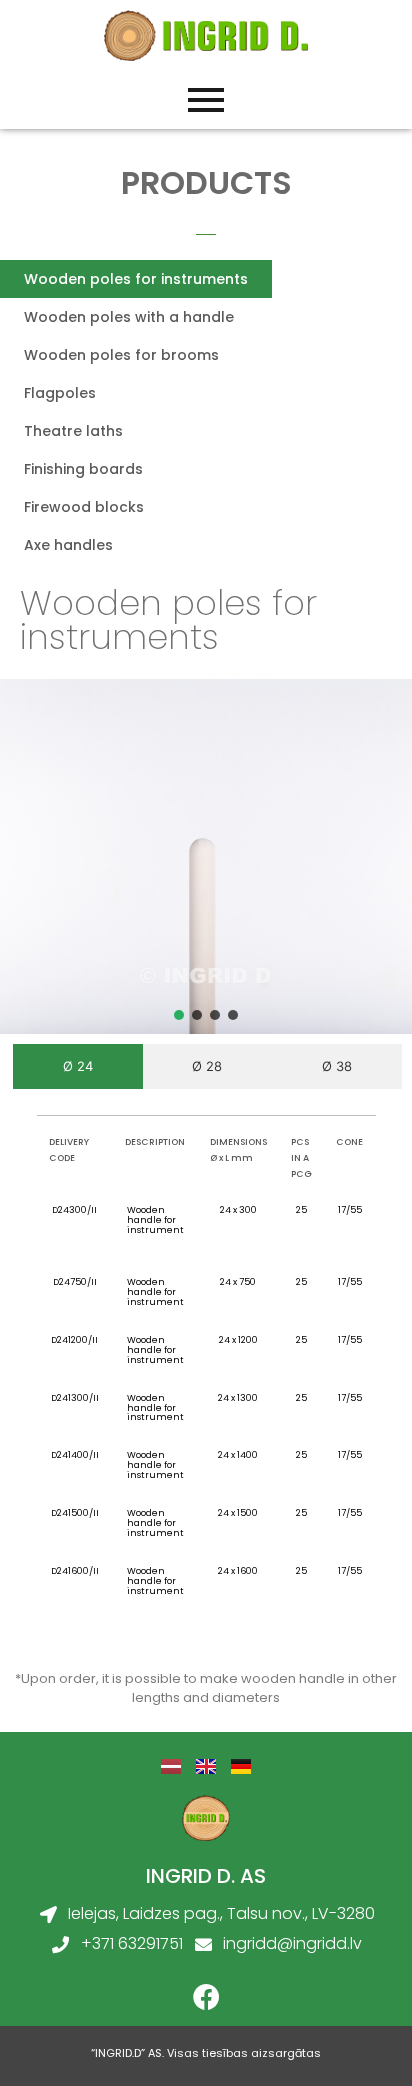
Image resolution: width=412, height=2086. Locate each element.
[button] (179, 1015)
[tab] (78, 1067)
